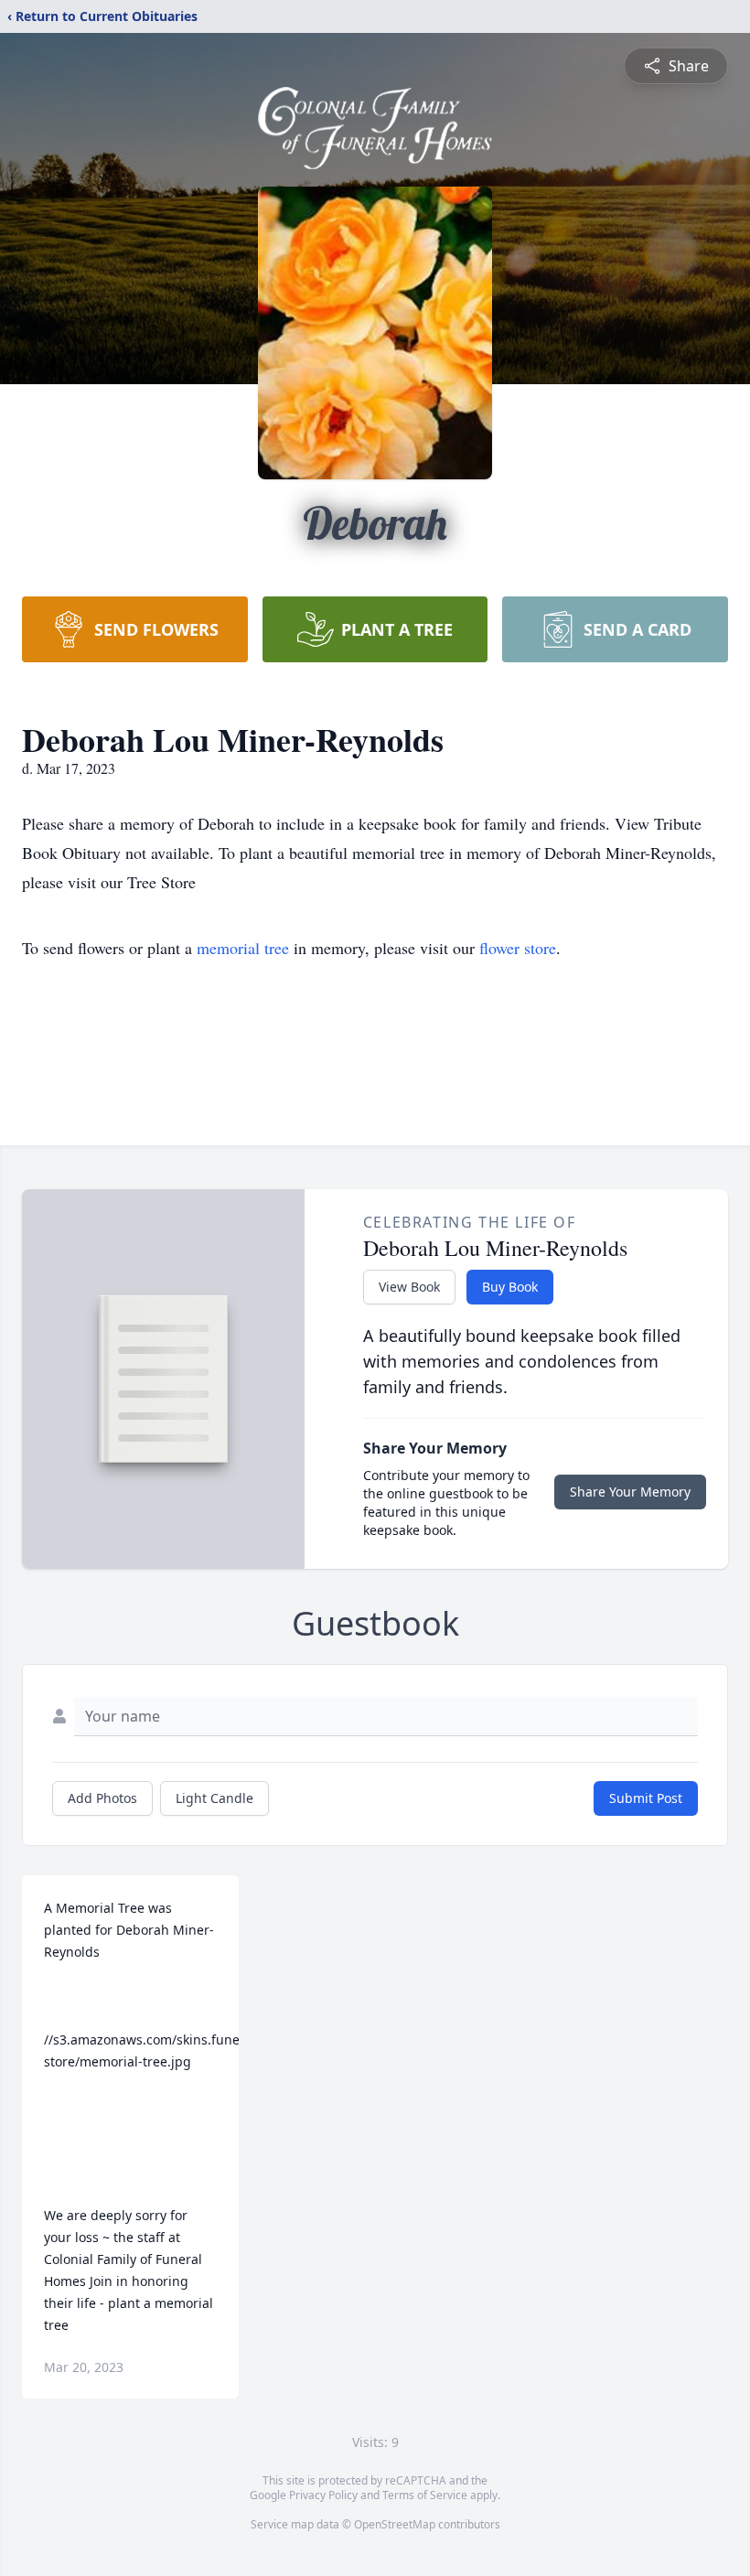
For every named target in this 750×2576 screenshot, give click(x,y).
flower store (518, 948)
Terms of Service (425, 2495)
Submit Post (646, 1798)
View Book (409, 1287)
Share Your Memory (630, 1492)
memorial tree (243, 948)
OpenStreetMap (395, 2524)
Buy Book (510, 1287)
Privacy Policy (323, 2495)
